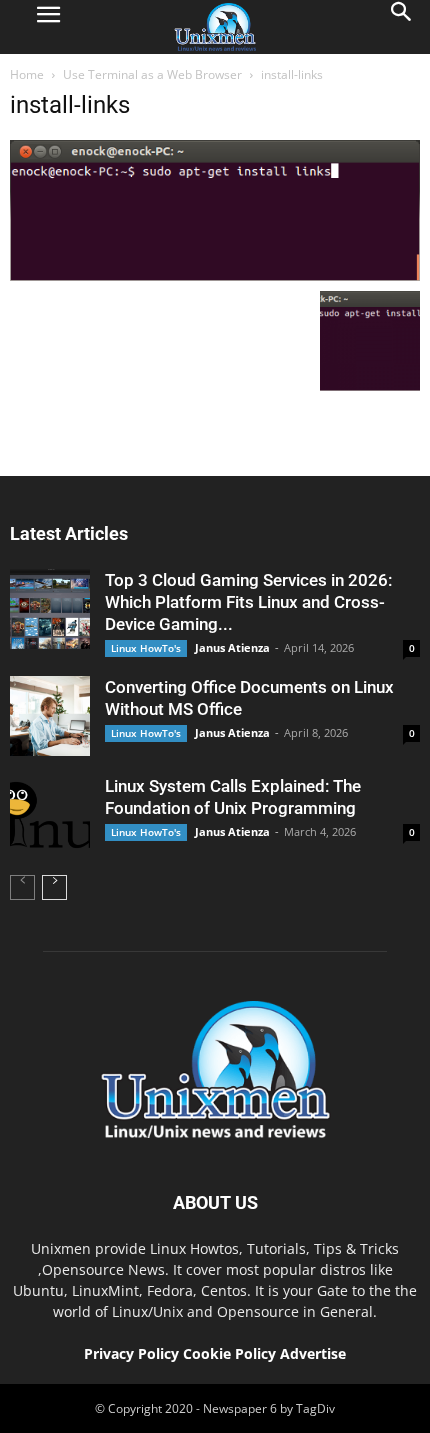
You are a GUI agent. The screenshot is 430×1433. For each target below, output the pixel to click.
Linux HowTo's (146, 648)
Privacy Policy (131, 1353)
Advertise (313, 1353)
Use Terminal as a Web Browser (152, 74)
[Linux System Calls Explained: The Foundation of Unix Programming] (50, 815)
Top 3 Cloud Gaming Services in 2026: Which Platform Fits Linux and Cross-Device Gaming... (248, 602)
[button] (402, 27)
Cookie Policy (231, 1353)
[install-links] (215, 276)
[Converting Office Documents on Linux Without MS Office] (50, 716)
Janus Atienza (232, 647)
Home (27, 74)
